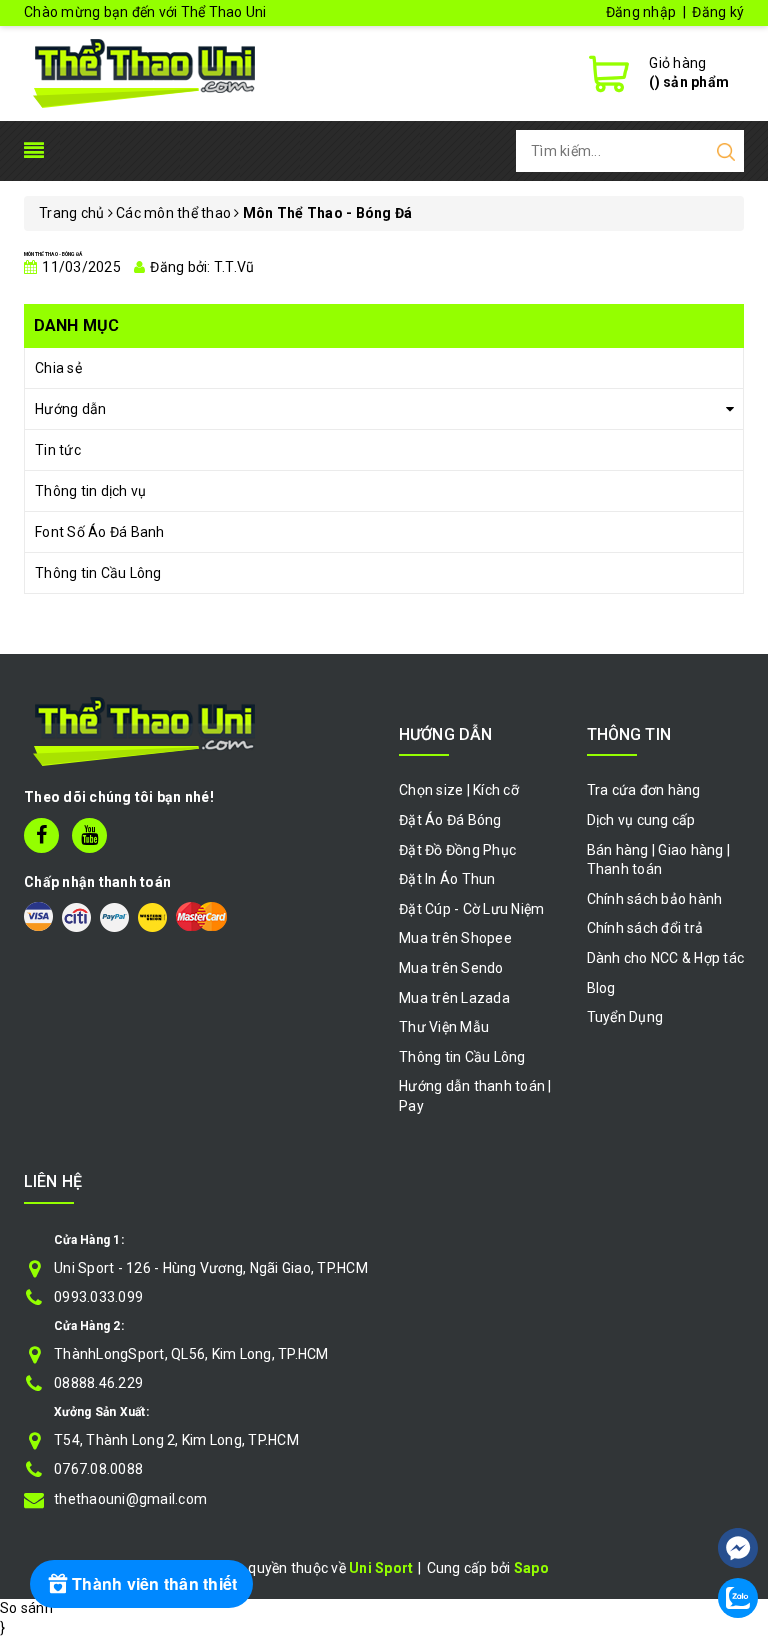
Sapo (531, 1568)
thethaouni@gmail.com (130, 1499)
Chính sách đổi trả (645, 928)
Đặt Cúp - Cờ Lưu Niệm (471, 909)
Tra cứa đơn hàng (644, 790)
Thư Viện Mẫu (444, 1027)
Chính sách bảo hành (655, 899)
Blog (601, 988)
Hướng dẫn (70, 409)
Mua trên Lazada (454, 998)
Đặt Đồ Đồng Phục (457, 850)
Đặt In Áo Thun (447, 879)
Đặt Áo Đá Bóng (450, 820)
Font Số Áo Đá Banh (100, 532)
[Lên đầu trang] (738, 1488)
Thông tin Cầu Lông (98, 573)
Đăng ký (718, 12)
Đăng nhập (641, 12)
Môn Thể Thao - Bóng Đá (53, 254)
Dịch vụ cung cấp (641, 820)
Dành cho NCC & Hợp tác (666, 958)
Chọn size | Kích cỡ (459, 790)
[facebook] (41, 835)
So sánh (26, 1608)
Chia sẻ (58, 368)
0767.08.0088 (98, 1469)
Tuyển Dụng (625, 1017)
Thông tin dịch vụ (90, 491)
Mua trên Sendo (451, 968)
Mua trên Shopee (455, 938)
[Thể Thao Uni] (145, 71)
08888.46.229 (98, 1383)
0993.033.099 (98, 1297)
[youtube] (89, 835)
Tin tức (58, 450)
